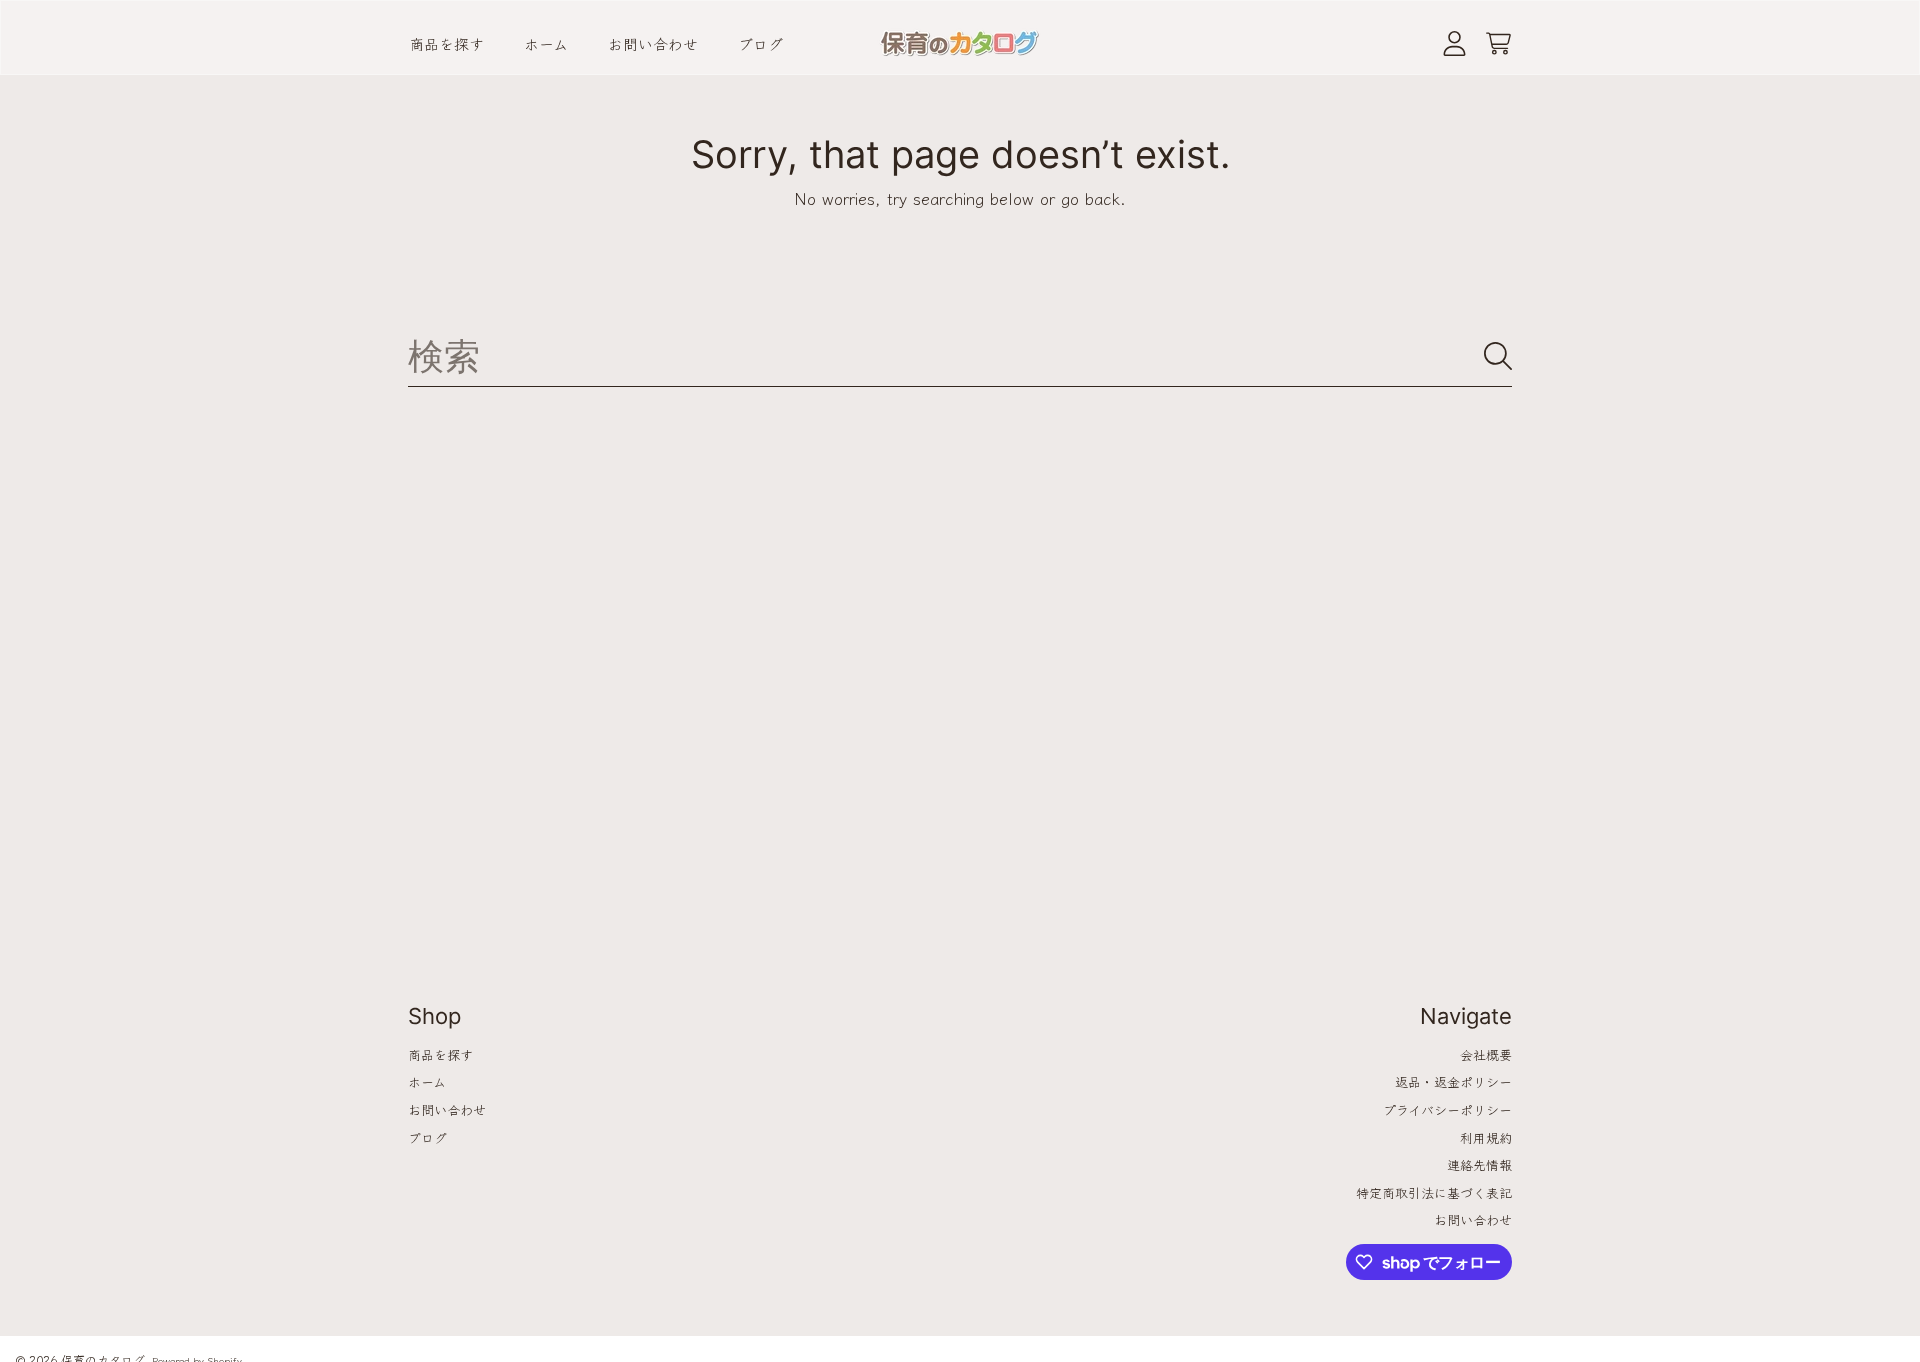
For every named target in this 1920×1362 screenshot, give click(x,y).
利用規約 (1486, 1137)
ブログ (427, 1137)
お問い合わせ (447, 1109)
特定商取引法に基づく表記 (1434, 1192)
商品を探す (440, 1054)
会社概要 (1486, 1054)
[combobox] (960, 356)
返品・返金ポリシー (1453, 1081)
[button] (1498, 44)
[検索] (1498, 356)
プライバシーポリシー (1447, 1109)
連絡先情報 (1479, 1164)
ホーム (427, 1081)
